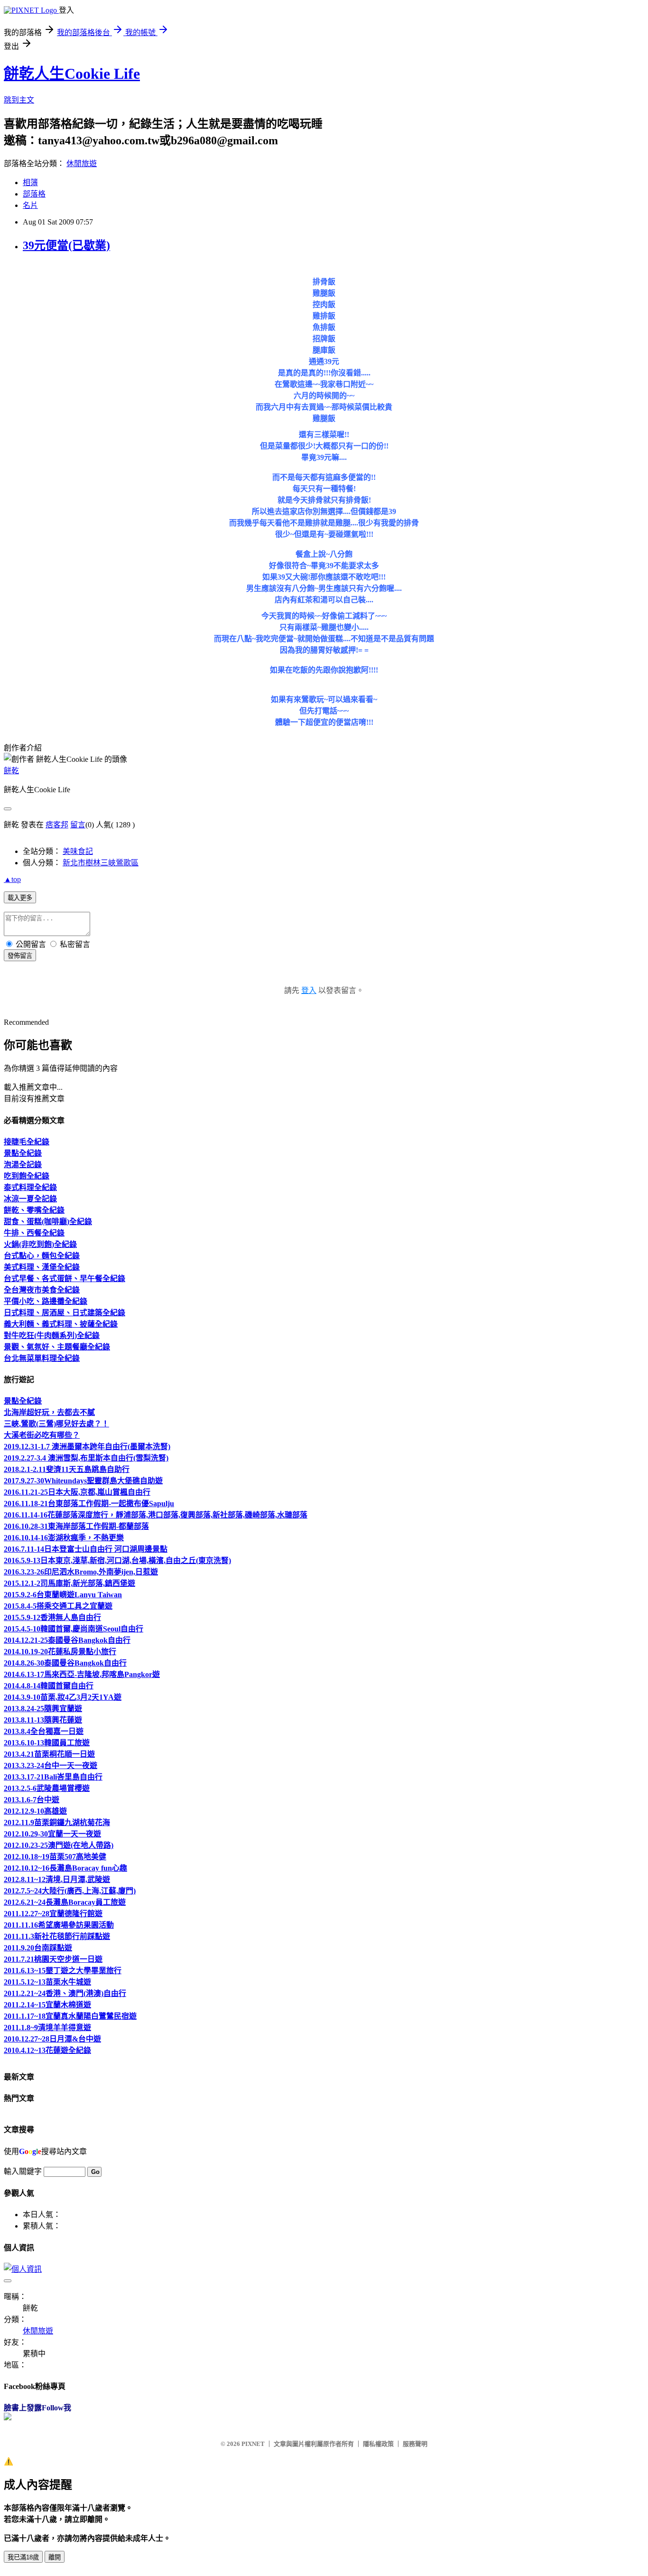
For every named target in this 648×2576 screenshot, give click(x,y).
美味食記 (78, 851)
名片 (30, 205)
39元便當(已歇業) (66, 245)
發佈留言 (20, 956)
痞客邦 (57, 825)
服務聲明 (415, 2444)
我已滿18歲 (23, 2557)
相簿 (30, 183)
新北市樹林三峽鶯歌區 (101, 863)
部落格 (34, 194)
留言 (78, 825)
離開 (55, 2557)
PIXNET (253, 2444)
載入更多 (20, 898)
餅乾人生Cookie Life (72, 74)
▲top (12, 879)
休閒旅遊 (82, 164)
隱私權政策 (378, 2444)
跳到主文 (19, 100)
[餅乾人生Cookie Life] (8, 2418)
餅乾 (11, 771)
